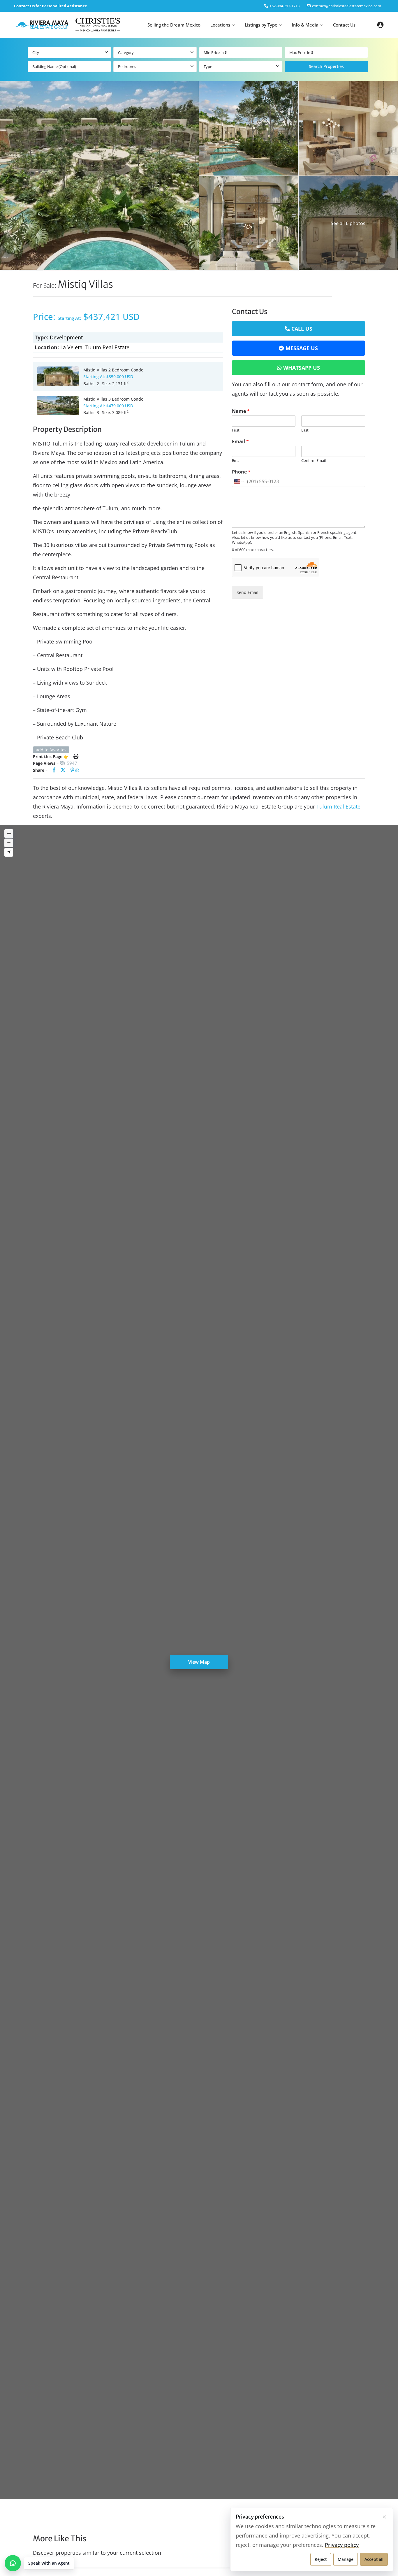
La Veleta (71, 347)
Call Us (302, 329)
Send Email (248, 592)
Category (126, 52)
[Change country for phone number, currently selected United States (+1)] (238, 481)
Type (208, 66)
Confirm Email (314, 461)
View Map (199, 1662)
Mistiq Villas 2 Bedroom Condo (113, 370)
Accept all (374, 2559)
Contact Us (344, 25)
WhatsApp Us (302, 368)
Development (66, 337)
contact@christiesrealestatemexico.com (347, 6)
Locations (220, 25)
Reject (321, 2559)
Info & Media (305, 25)
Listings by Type (261, 25)
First (236, 430)
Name (241, 411)
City (36, 52)
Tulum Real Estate (107, 347)
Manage (346, 2559)
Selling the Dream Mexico (174, 25)
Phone (241, 472)
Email (240, 442)
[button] (39, 2563)
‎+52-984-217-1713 (285, 6)
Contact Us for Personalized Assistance (51, 6)
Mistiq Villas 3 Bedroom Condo (113, 399)
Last (305, 430)
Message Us (302, 348)
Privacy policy (342, 2545)
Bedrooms (127, 66)
